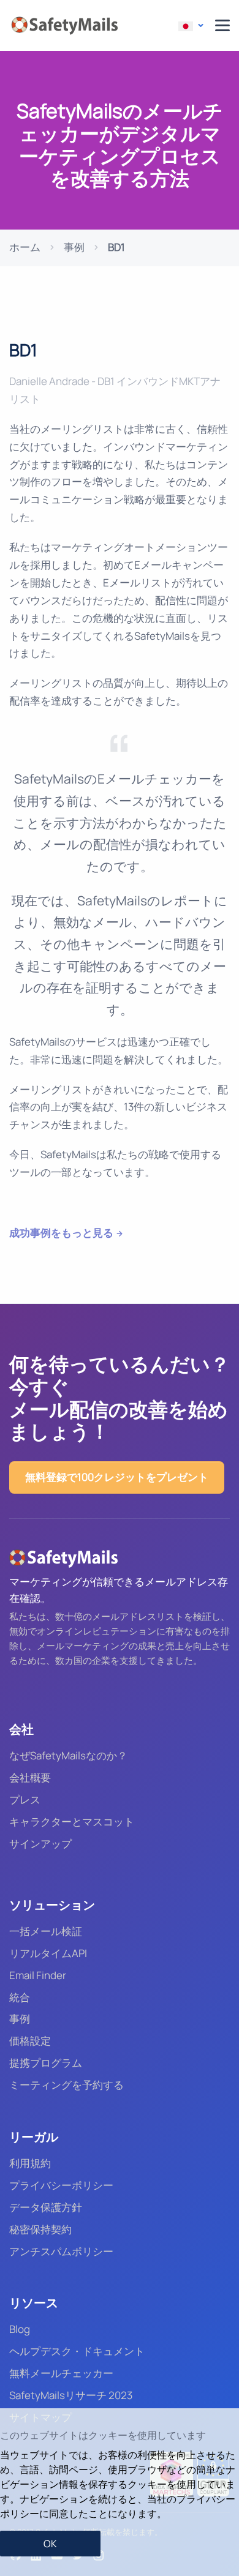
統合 (20, 1997)
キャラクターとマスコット (72, 1822)
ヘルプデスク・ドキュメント (77, 2351)
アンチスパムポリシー (61, 2251)
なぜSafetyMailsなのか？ (68, 1755)
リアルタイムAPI (48, 1953)
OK (50, 2544)
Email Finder (38, 1975)
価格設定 (30, 2041)
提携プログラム (46, 2063)
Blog (20, 2329)
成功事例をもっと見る (61, 1233)
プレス (25, 1799)
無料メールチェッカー (61, 2373)
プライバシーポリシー (61, 2185)
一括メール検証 (46, 1931)
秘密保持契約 (40, 2229)
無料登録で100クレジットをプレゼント (117, 1477)
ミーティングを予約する (66, 2085)
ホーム (25, 247)
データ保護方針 (46, 2207)
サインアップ (40, 1844)
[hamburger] (222, 25)
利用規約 (30, 2163)
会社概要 (30, 1777)
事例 (74, 247)
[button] (191, 26)
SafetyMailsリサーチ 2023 (71, 2395)
